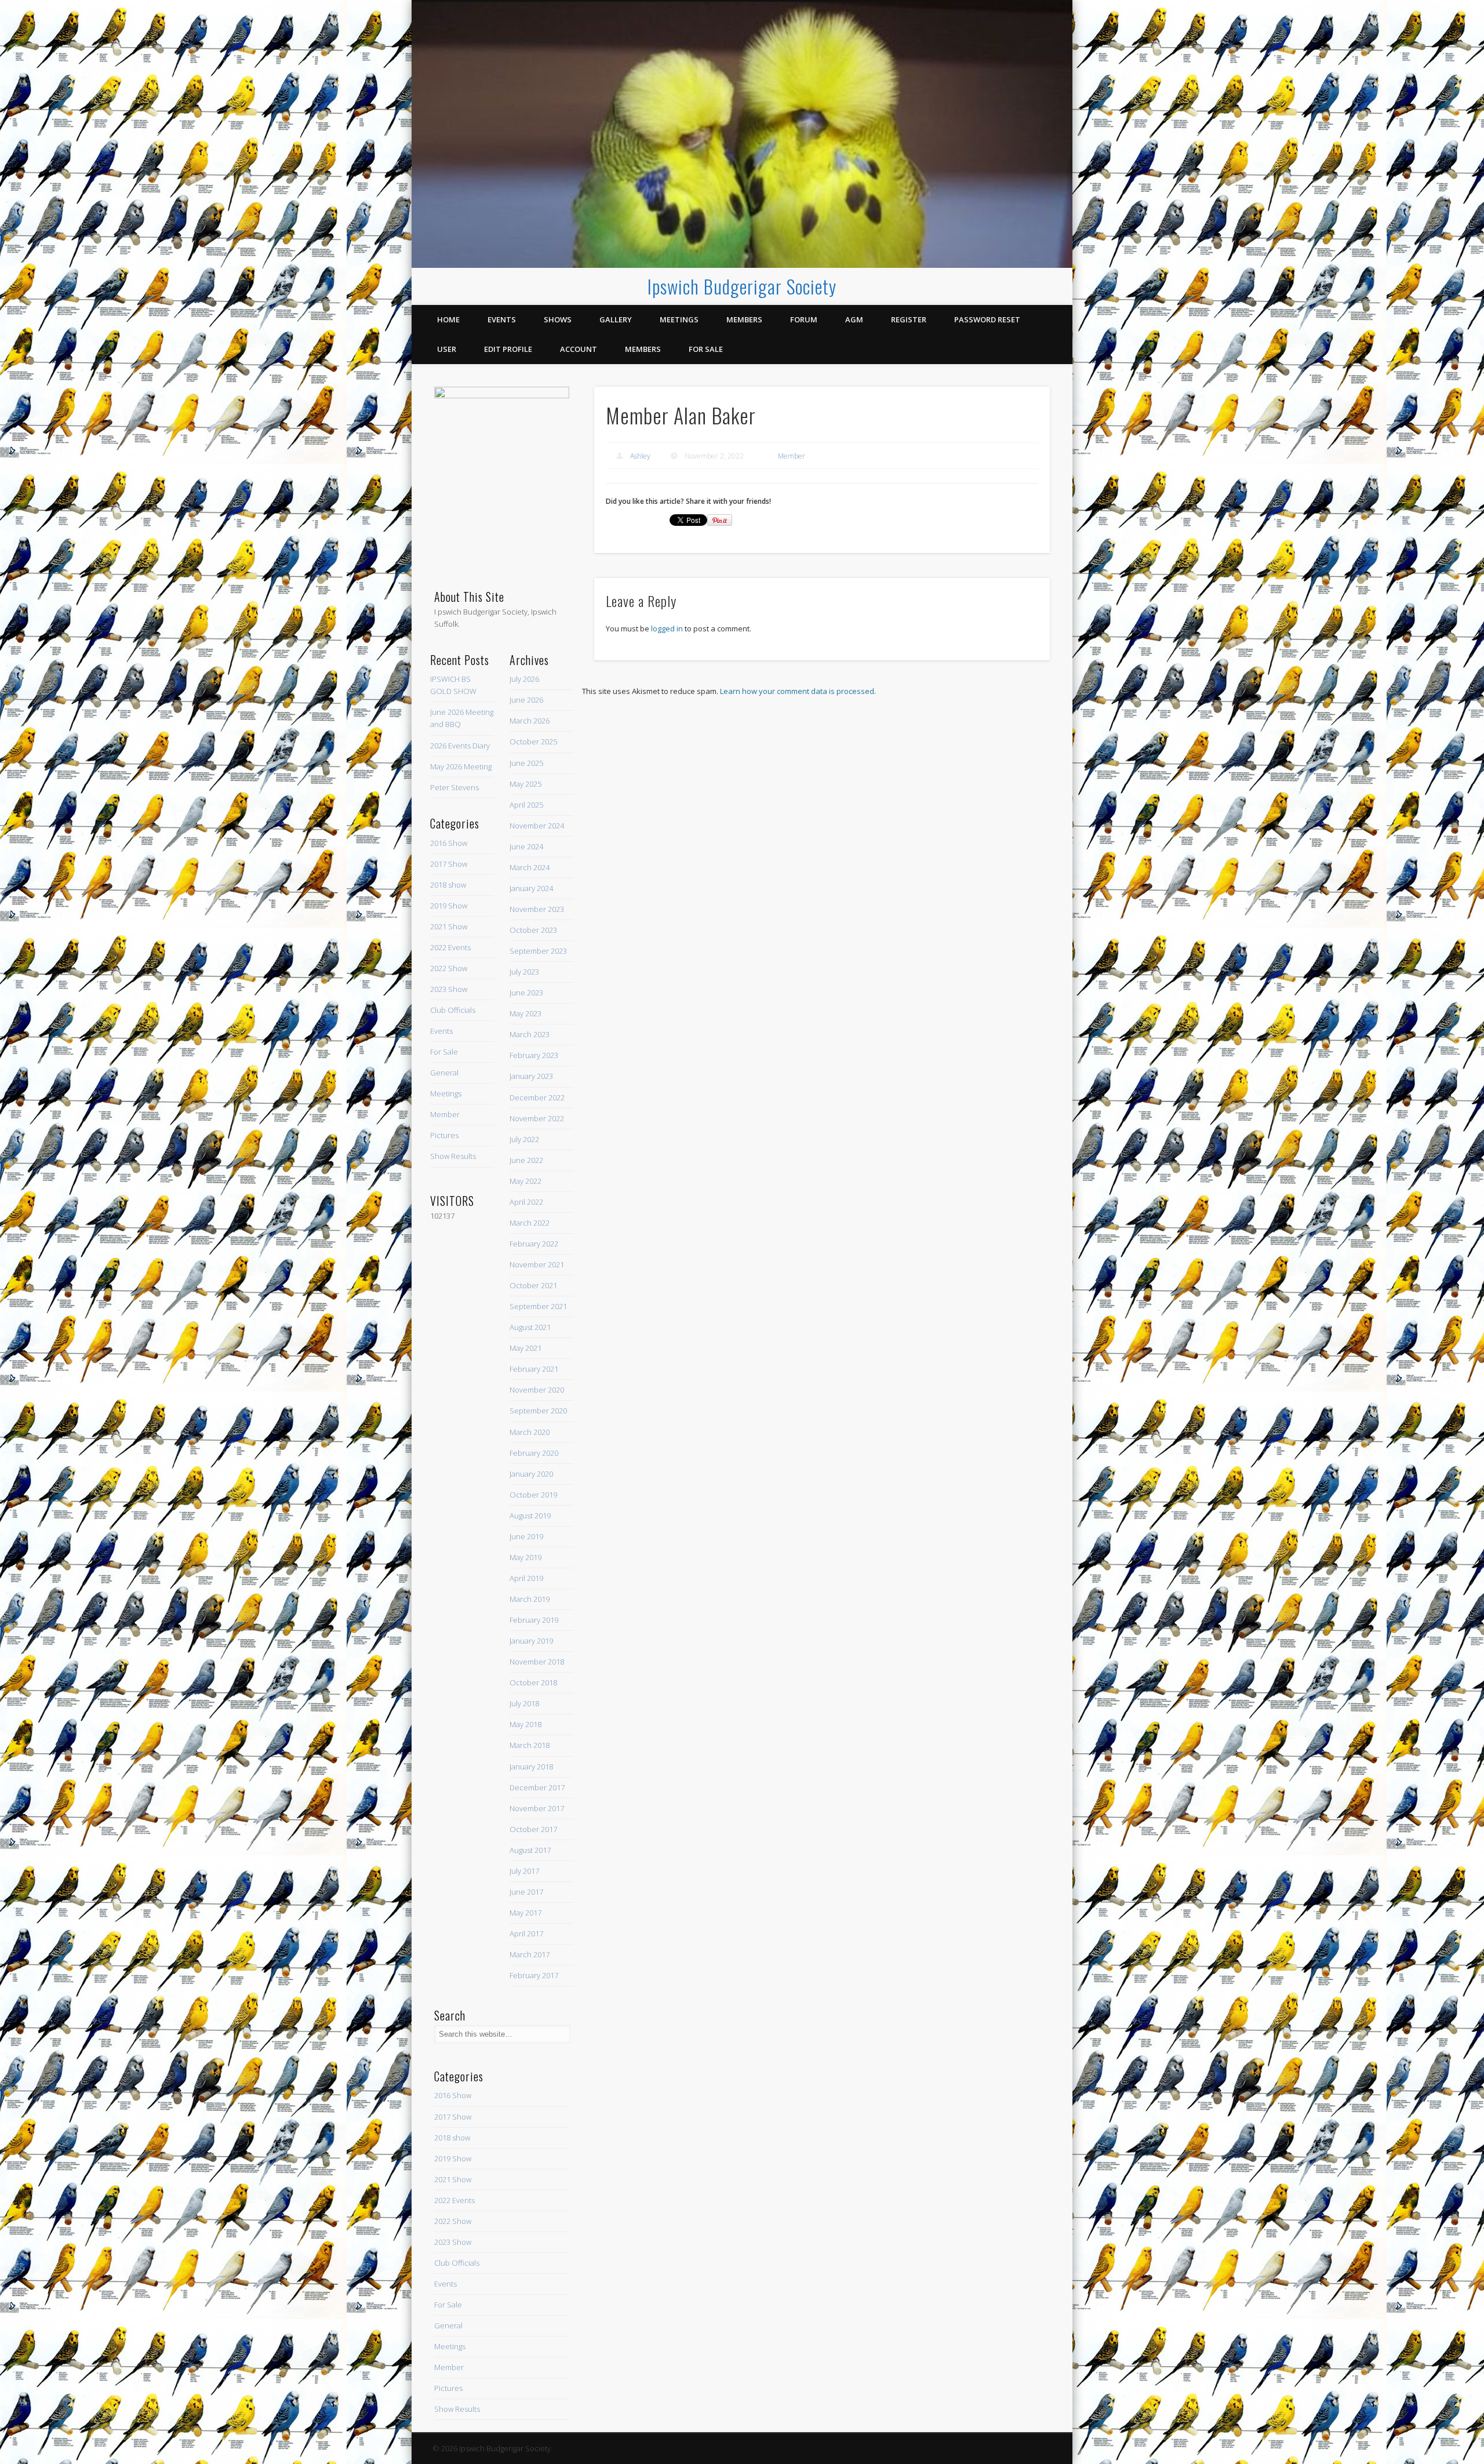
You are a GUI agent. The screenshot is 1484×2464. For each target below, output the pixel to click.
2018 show (448, 885)
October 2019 (533, 1495)
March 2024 (530, 867)
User (447, 349)
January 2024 (531, 888)
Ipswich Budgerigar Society (742, 286)
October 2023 (533, 930)
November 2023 (537, 909)
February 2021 (534, 1369)
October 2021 (533, 1285)
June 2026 (526, 700)
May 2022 (525, 1181)
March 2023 (530, 1034)
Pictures (444, 1135)
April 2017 (526, 1934)
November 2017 (537, 1808)
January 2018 (531, 1767)
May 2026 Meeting (461, 766)
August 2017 (530, 1850)
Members (744, 319)
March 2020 (530, 1432)
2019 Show (449, 906)
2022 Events (450, 947)
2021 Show (449, 926)
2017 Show (449, 864)
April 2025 (526, 805)
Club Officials (453, 1010)
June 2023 (526, 993)
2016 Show (449, 843)
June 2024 (526, 846)
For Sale (706, 349)
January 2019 (531, 1641)
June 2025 (526, 763)
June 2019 (526, 1536)
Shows (558, 319)
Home (448, 319)
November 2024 (537, 826)
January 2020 (531, 1474)
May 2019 (525, 1557)
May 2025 (525, 784)
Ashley (640, 456)
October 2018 (533, 1682)
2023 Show (449, 989)
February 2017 (534, 1975)
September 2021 (538, 1306)
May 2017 (525, 1913)
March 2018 (530, 1745)
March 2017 (530, 1954)
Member (792, 456)
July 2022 (524, 1139)
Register (909, 319)
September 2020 (538, 1411)
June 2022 (526, 1160)
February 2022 (534, 1244)
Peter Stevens (454, 787)
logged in (667, 628)
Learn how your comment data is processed (797, 691)
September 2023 (538, 951)
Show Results (453, 1156)
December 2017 (537, 1787)
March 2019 (530, 1599)
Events (502, 319)
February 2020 (534, 1453)
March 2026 (530, 721)
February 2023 (534, 1055)
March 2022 (530, 1223)
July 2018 (524, 1703)
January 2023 (531, 1076)
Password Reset (987, 319)
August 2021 (530, 1327)
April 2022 (526, 1202)
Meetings (679, 319)
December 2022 (537, 1097)
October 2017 (533, 1829)
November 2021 (537, 1264)
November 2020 (537, 1390)
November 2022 (537, 1118)
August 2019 (530, 1516)
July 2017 (524, 1871)
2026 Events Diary (460, 746)
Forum (804, 319)
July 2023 (524, 972)
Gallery (616, 319)
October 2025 (533, 742)
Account (579, 349)
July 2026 (524, 679)
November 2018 (537, 1662)
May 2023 (525, 1013)
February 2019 (534, 1620)
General (444, 1073)
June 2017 (526, 1892)
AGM (854, 319)
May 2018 (525, 1724)
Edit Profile (508, 349)
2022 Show (449, 968)
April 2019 (526, 1578)
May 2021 (525, 1348)
